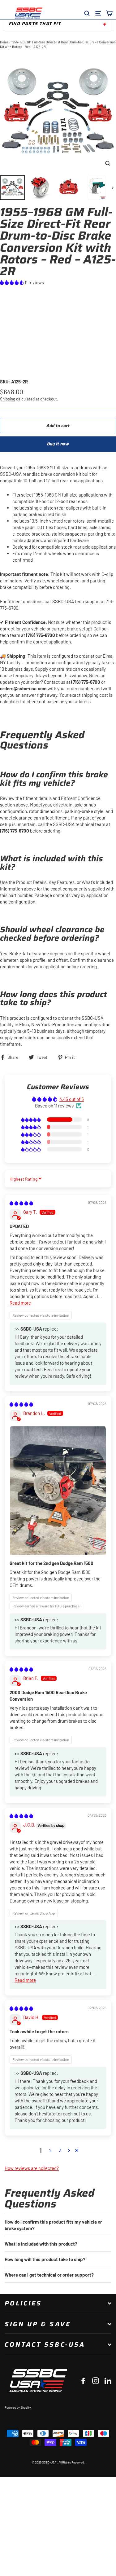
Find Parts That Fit (35, 24)
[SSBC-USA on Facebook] (83, 2380)
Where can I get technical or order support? (49, 2275)
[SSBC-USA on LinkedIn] (108, 2380)
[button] (12, 282)
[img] (21, 1203)
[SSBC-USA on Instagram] (96, 2380)
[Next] (112, 188)
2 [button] (50, 2150)
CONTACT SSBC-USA (45, 2344)
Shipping (8, 399)
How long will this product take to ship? (45, 2259)
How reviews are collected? (32, 2168)
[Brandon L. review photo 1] (58, 1491)
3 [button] (60, 2150)
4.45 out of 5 (72, 1099)
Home (4, 42)
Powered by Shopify (18, 2407)
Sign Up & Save (38, 2324)
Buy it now (58, 444)
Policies (23, 2303)
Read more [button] (20, 1303)
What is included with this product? (41, 2244)
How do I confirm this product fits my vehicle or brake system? (53, 2225)
